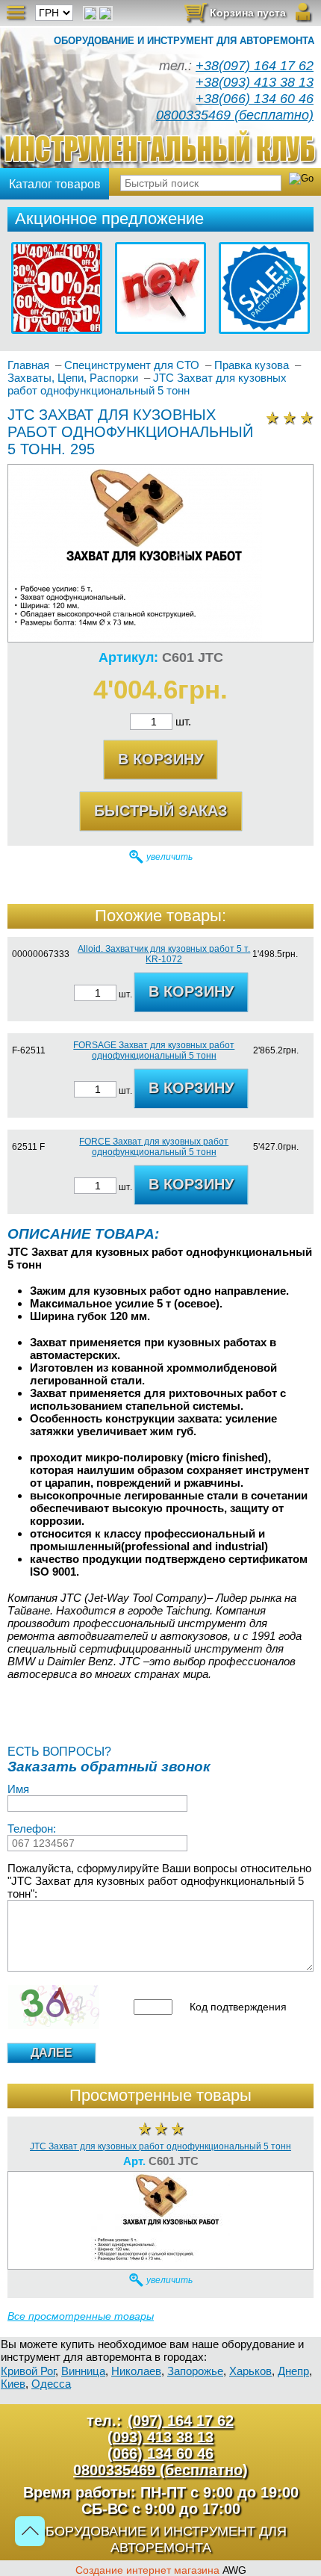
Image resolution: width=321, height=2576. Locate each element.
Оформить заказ (235, 17)
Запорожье (195, 2371)
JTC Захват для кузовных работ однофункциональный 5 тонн (160, 2146)
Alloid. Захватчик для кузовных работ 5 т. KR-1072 (164, 954)
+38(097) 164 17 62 (255, 66)
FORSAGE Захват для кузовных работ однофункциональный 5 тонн (154, 1050)
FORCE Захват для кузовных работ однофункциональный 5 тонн (154, 1147)
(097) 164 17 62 (181, 2421)
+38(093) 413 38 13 (255, 82)
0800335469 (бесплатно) (235, 115)
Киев (13, 2384)
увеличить (169, 857)
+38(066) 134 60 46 (255, 99)
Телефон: (32, 1829)
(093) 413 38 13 (160, 2437)
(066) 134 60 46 (160, 2453)
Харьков (250, 2371)
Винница (83, 2371)
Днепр (293, 2371)
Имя (18, 1789)
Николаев (136, 2371)
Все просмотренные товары (81, 2316)
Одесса (51, 2384)
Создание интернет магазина (147, 2570)
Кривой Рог (28, 2371)
